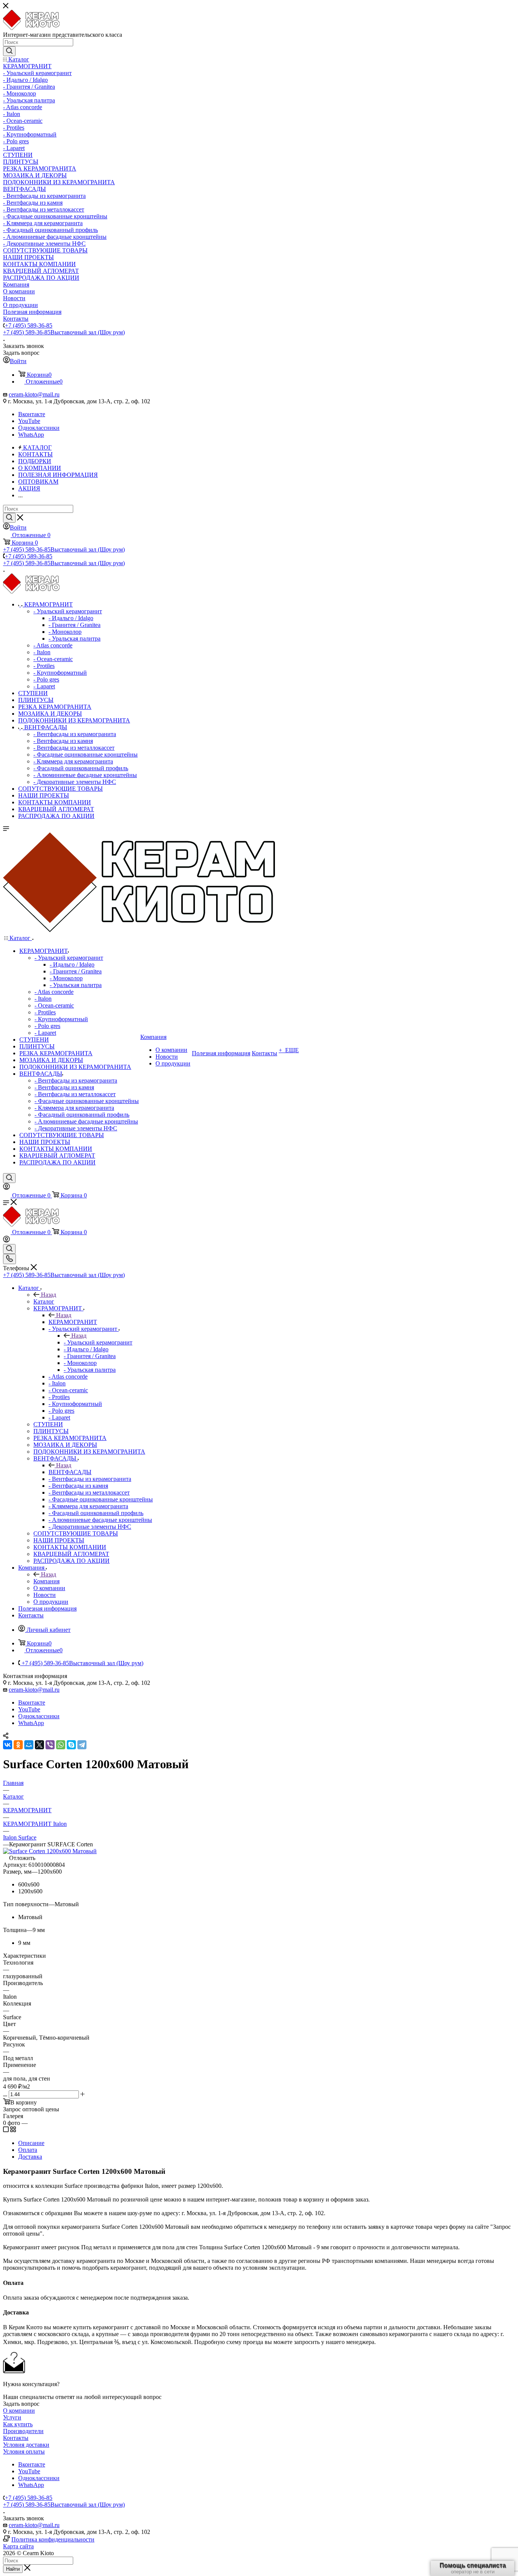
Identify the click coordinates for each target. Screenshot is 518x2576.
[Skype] (71, 1745)
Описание (31, 2143)
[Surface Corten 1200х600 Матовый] (50, 1851)
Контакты (16, 2438)
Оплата (28, 2150)
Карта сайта (18, 2546)
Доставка (30, 2157)
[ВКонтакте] (8, 1745)
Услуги (12, 2417)
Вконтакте (32, 414)
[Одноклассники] (18, 1745)
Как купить (18, 2424)
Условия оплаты (24, 2451)
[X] (39, 1745)
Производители (23, 2431)
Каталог (44, 1301)
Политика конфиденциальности (53, 2539)
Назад (49, 1295)
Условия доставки (26, 2445)
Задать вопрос (21, 2404)
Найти (13, 2569)
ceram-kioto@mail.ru (34, 394)
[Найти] (9, 51)
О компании (19, 2411)
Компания (46, 1581)
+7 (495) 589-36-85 (29, 325)
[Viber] (50, 1745)
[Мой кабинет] (6, 1188)
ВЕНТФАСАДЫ (70, 1472)
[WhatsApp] (61, 1745)
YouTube (29, 421)
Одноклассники (39, 428)
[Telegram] (82, 1745)
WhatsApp (31, 435)
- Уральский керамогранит (98, 1342)
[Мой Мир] (29, 1745)
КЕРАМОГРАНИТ (73, 1322)
